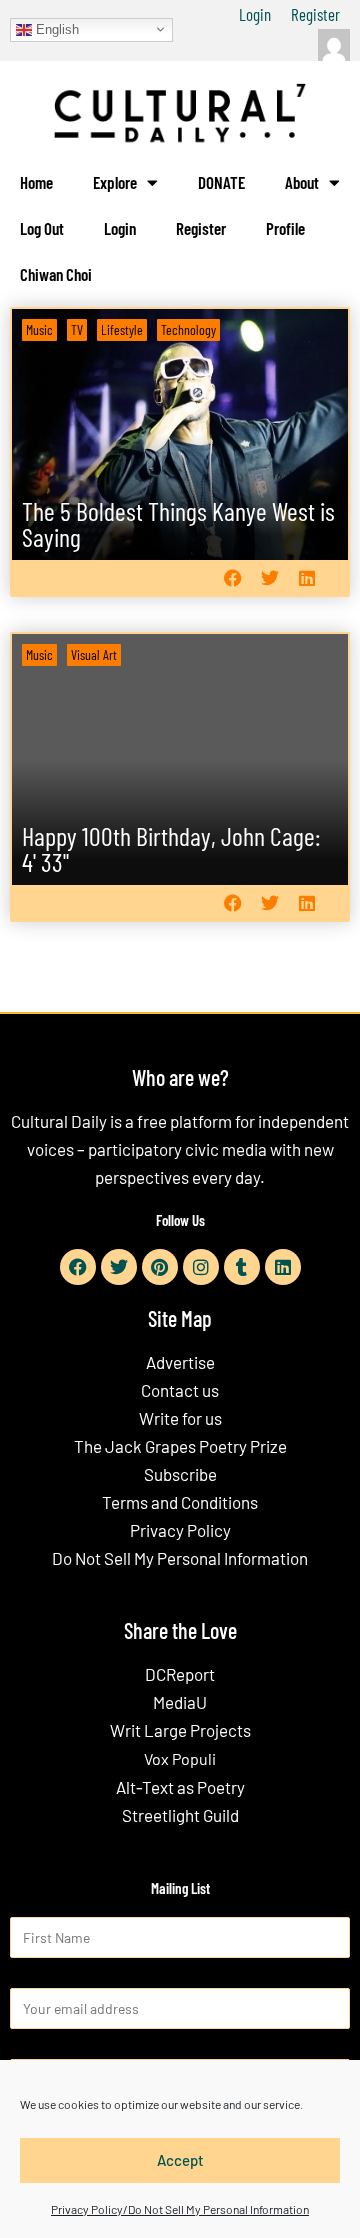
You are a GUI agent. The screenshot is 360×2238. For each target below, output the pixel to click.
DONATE (221, 182)
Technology (188, 329)
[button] (232, 578)
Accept (180, 2160)
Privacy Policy (180, 1530)
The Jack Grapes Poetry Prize (180, 1446)
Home (36, 182)
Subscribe (180, 1474)
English (55, 28)
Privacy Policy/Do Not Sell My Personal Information (180, 2209)
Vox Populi (180, 1758)
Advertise (180, 1362)
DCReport (180, 1674)
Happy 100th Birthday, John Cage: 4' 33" (171, 848)
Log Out (42, 228)
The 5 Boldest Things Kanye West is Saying (178, 523)
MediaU (180, 1702)
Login (255, 14)
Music (39, 329)
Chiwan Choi (56, 274)
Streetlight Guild (180, 1815)
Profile (285, 228)
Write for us (180, 1418)
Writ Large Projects (180, 1730)
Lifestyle (122, 329)
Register (315, 14)
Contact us (180, 1390)
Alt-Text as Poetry (180, 1787)
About (302, 182)
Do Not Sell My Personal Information (180, 1558)
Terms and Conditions (180, 1502)
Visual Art (94, 654)
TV (77, 329)
